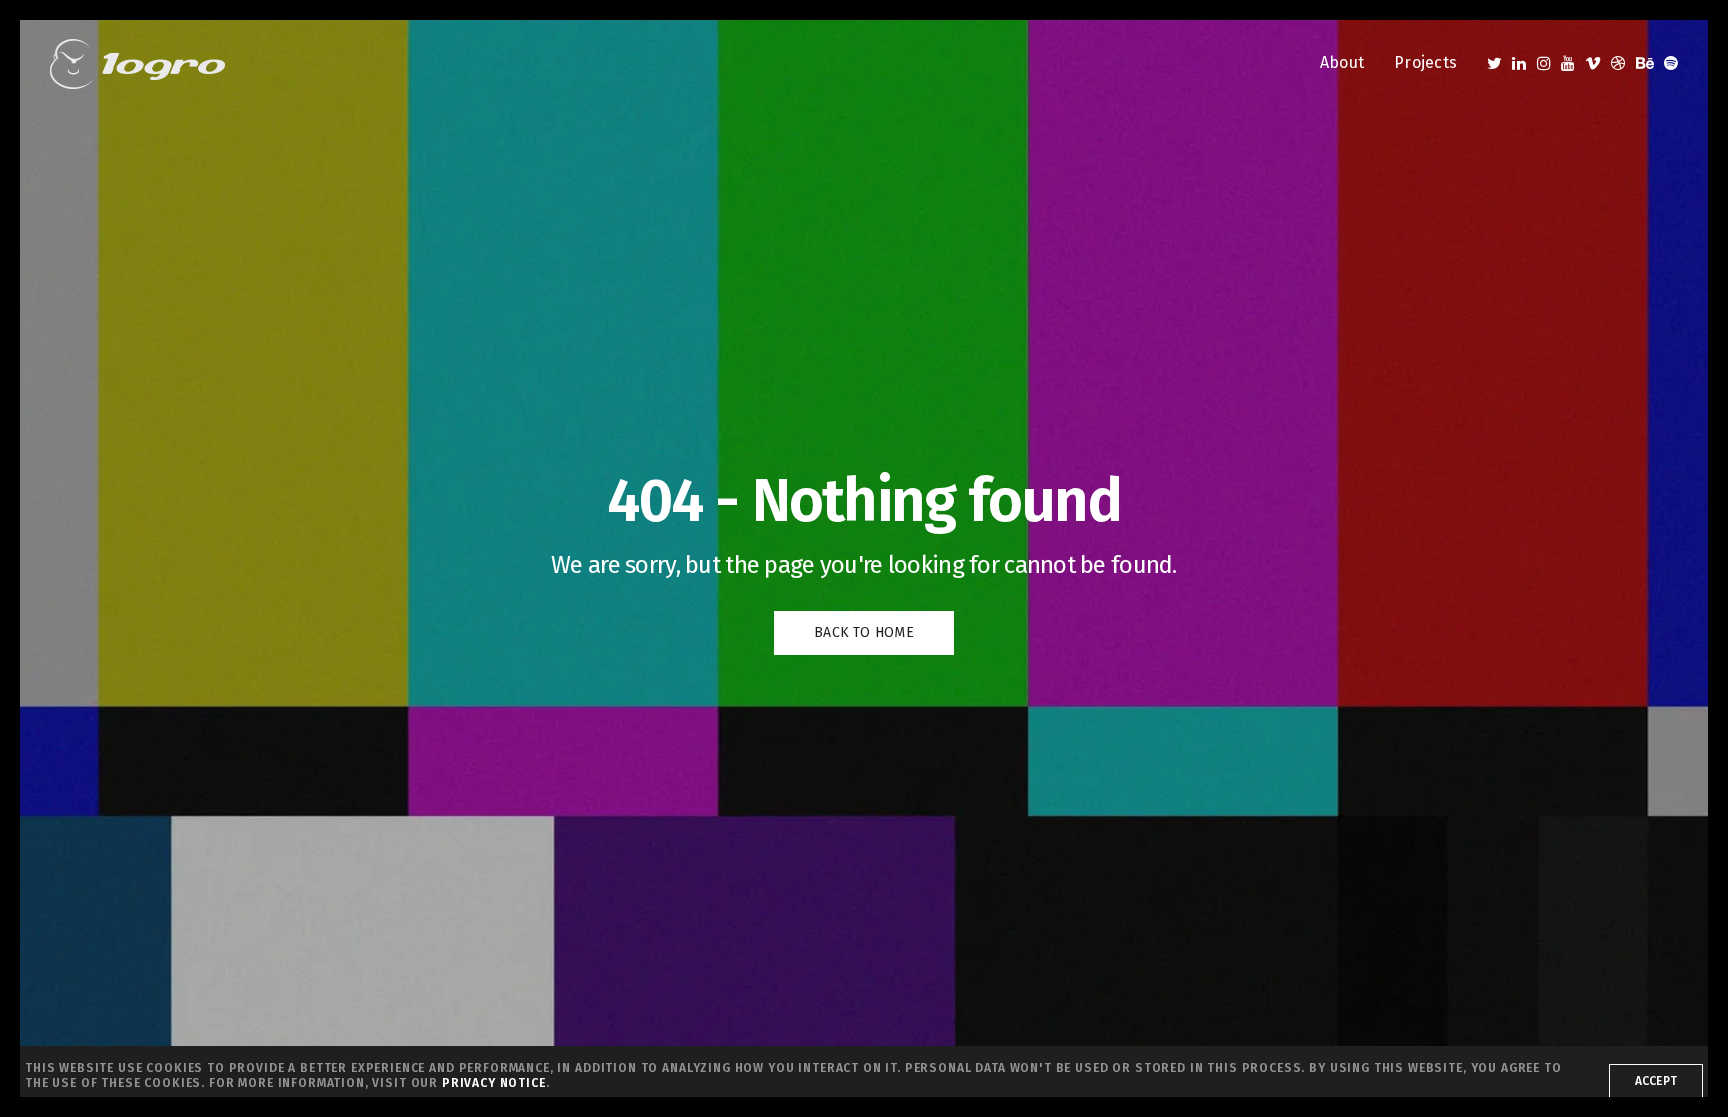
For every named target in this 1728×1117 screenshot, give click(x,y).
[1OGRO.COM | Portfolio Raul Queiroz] (137, 64)
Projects (1425, 62)
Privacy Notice (494, 1083)
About (1342, 62)
